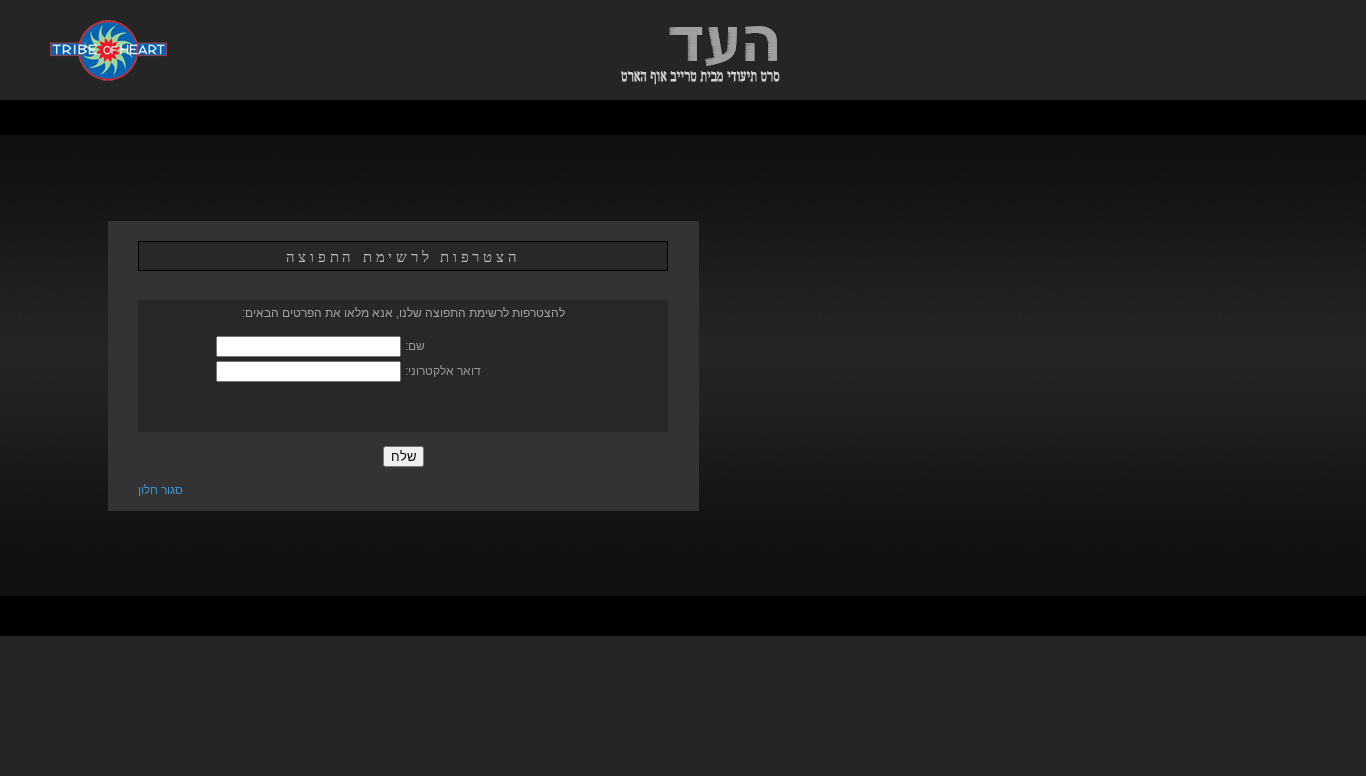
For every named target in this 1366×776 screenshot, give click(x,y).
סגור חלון (160, 490)
